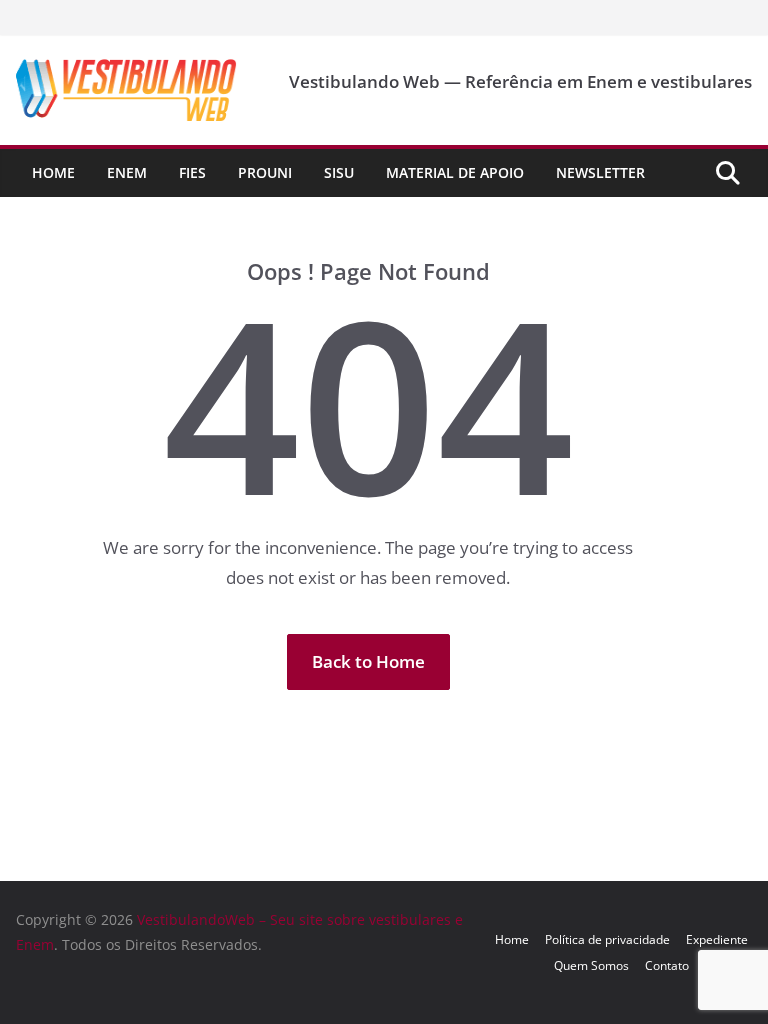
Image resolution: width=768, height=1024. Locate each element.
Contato (667, 965)
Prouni (265, 172)
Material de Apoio (455, 172)
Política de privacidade (607, 939)
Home (53, 172)
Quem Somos (591, 965)
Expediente (717, 939)
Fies (192, 172)
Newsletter (600, 172)
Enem (127, 172)
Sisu (339, 172)
